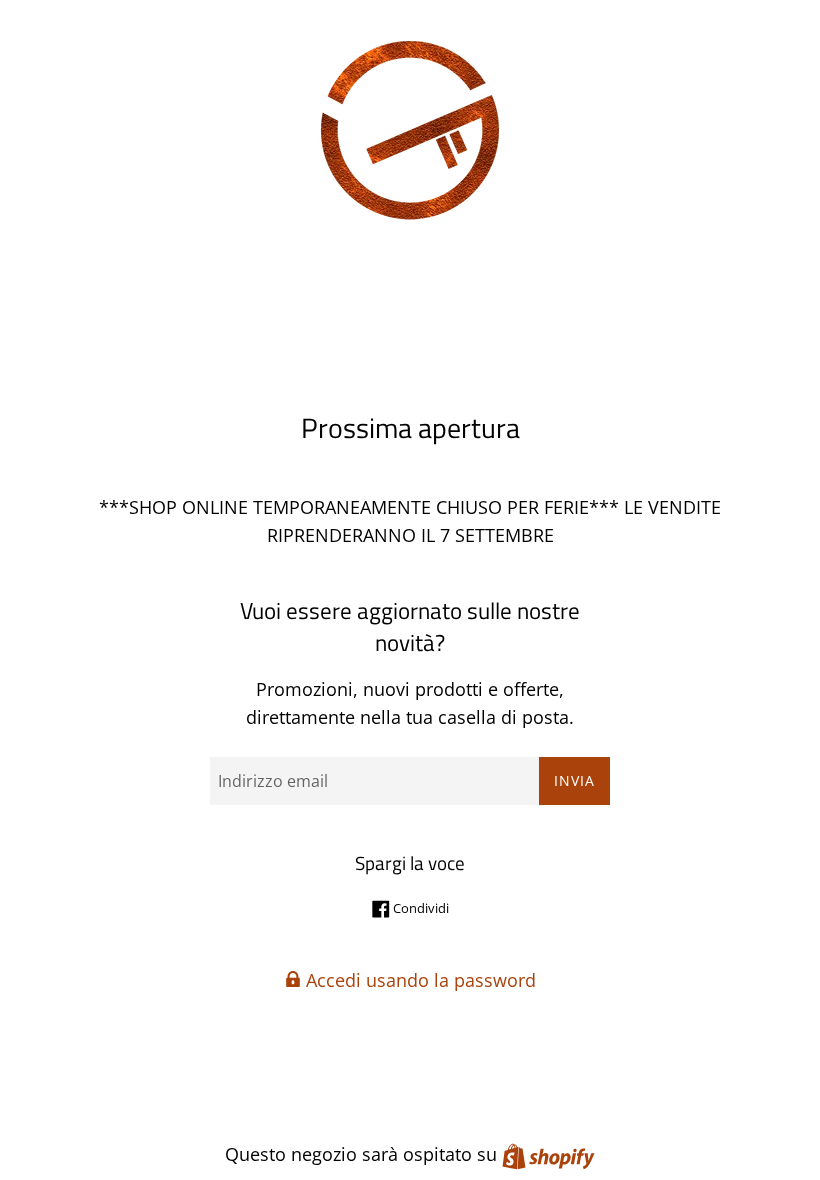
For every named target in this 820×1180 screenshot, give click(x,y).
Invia (574, 780)
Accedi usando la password (418, 980)
